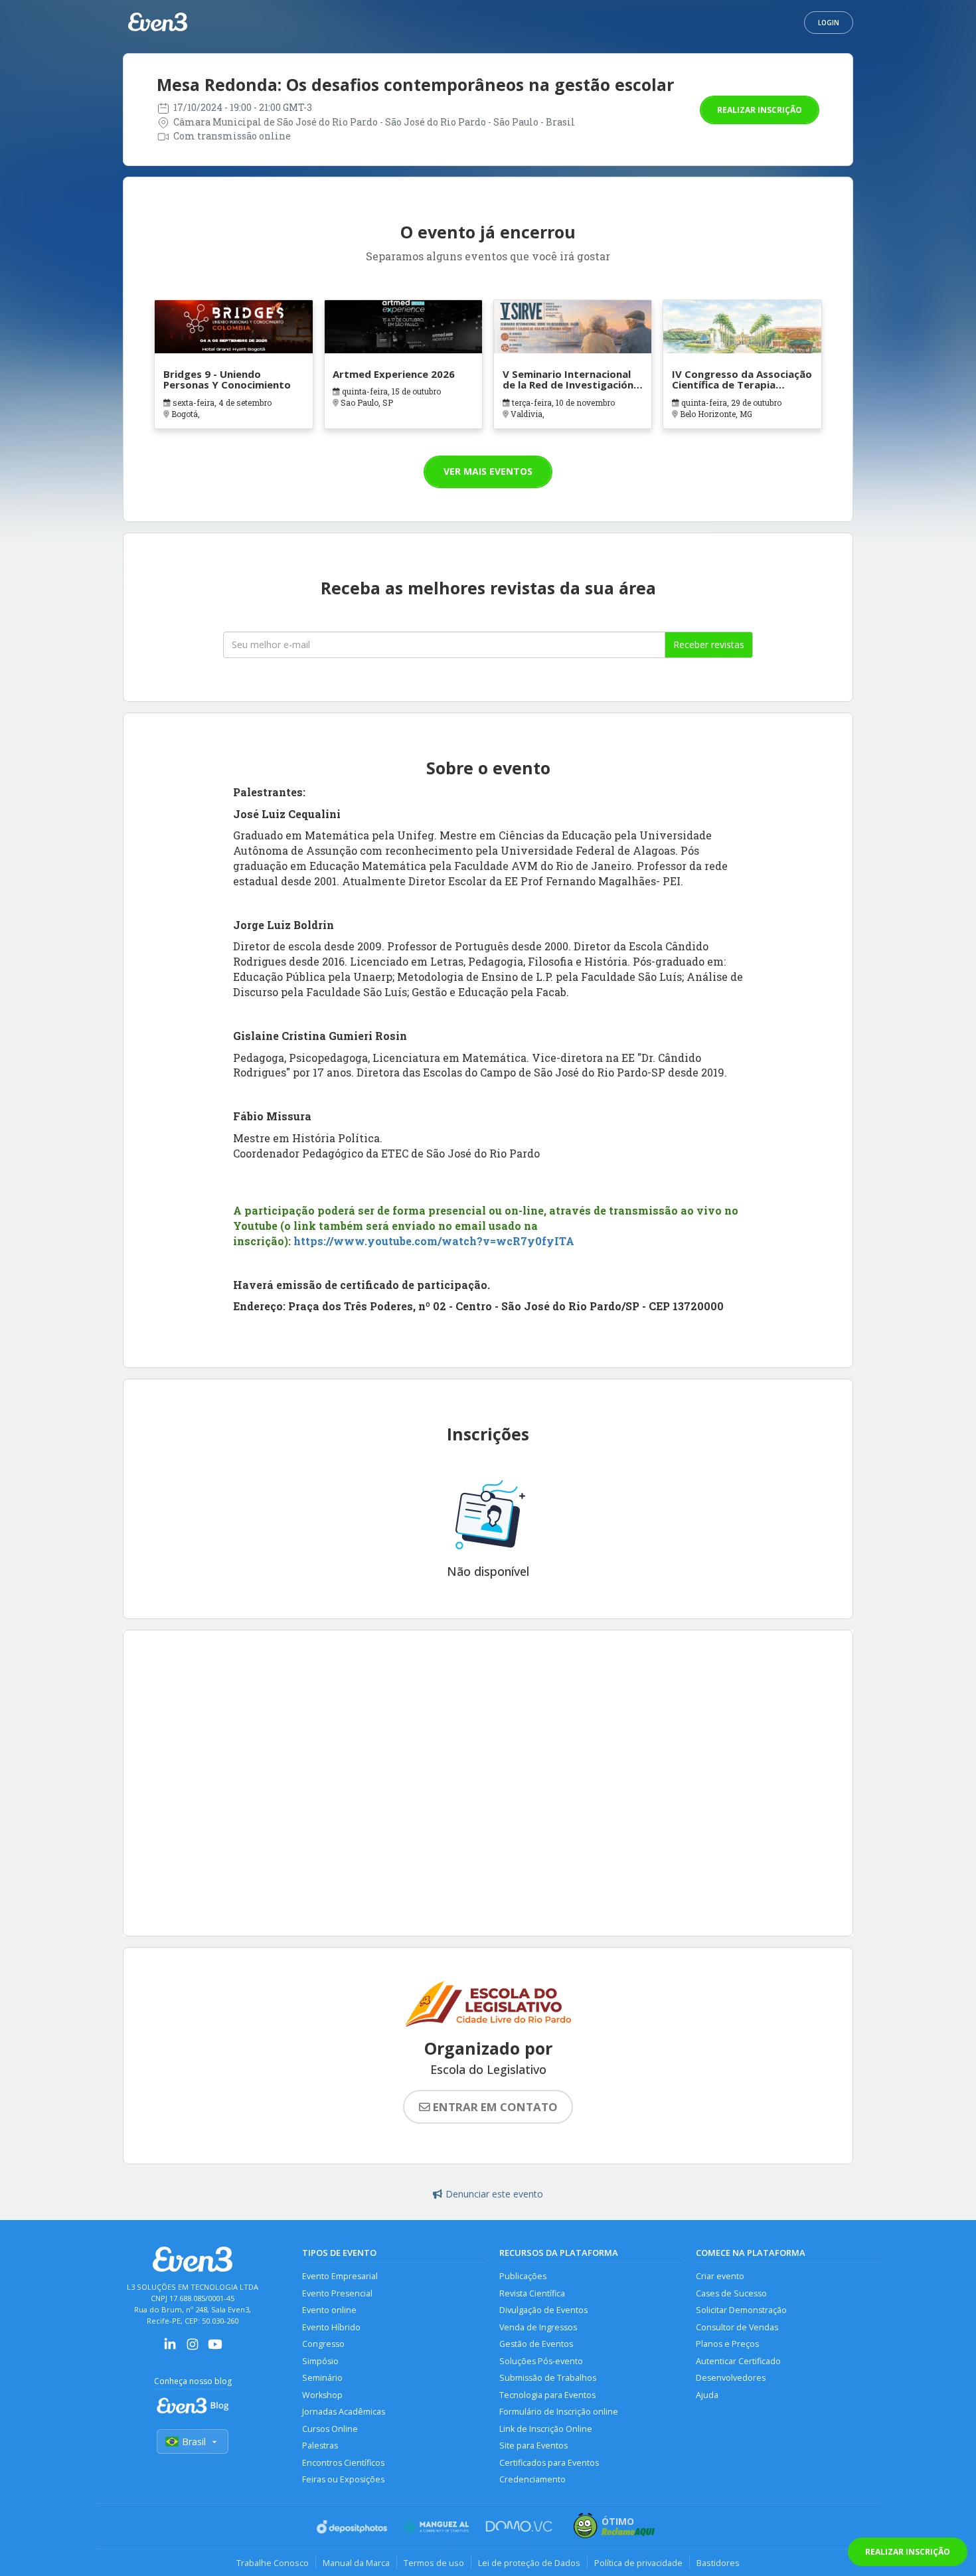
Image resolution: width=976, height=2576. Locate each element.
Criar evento (720, 2276)
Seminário (322, 2378)
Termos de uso (434, 2563)
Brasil (194, 2442)
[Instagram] (193, 2349)
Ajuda (707, 2395)
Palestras (320, 2446)
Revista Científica (532, 2293)
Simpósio (320, 2361)
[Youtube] (215, 2349)
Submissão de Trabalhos (548, 2378)
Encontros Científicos (343, 2463)
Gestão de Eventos (536, 2344)
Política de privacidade (638, 2563)
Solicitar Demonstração (741, 2310)
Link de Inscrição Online (546, 2429)
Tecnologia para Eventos (547, 2395)
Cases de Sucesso (731, 2293)
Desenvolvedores (731, 2378)
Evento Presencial (337, 2293)
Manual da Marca (356, 2563)
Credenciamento (532, 2479)
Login (829, 23)
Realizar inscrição (760, 110)
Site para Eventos (533, 2446)
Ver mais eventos (488, 471)
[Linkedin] (170, 2349)
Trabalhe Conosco (273, 2563)
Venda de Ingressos (538, 2327)
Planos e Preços (727, 2344)
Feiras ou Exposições (343, 2479)
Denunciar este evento (494, 2194)
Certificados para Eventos (549, 2463)
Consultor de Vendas (737, 2327)
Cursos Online (330, 2429)
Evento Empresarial (340, 2276)
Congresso (323, 2344)
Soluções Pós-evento (541, 2361)
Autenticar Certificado (738, 2361)
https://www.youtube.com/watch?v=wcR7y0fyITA (434, 1241)
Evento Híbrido (331, 2327)
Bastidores (718, 2563)
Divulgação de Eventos (543, 2310)
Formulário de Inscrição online (559, 2412)
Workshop (322, 2395)
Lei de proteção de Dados (529, 2563)
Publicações (523, 2276)
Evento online (329, 2310)
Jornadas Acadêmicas (344, 2412)
